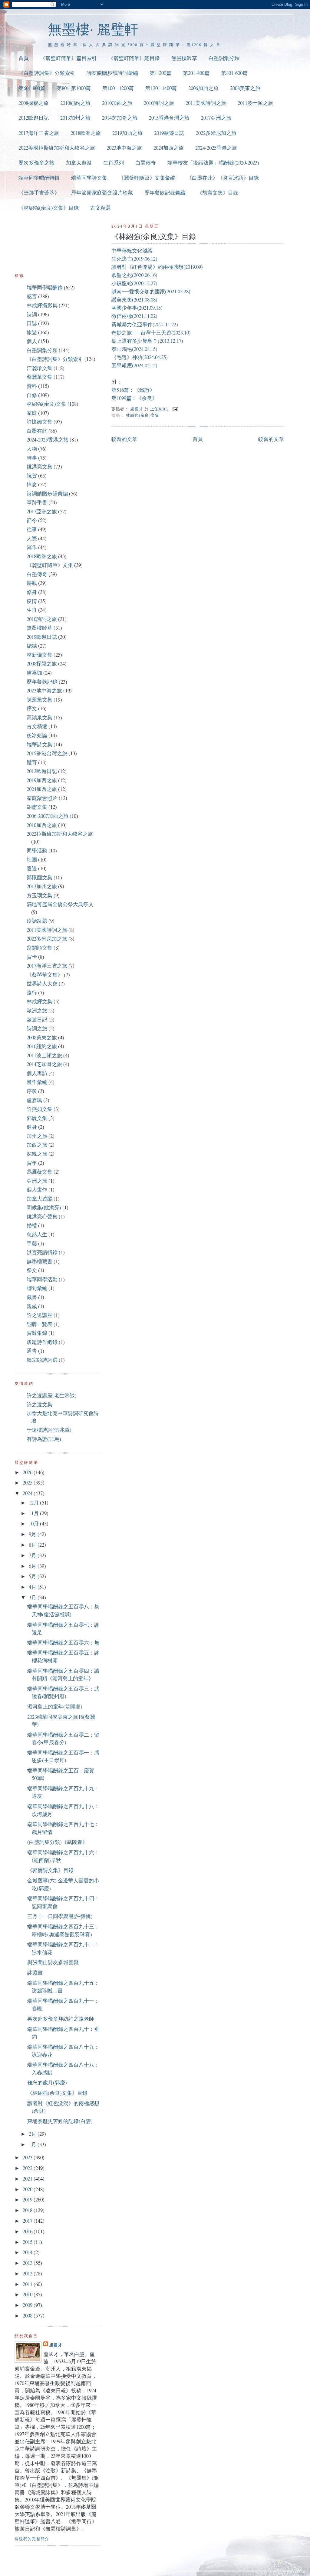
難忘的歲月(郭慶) (47, 2083)
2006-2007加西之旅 (48, 816)
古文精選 (101, 208)
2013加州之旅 (75, 118)
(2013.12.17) (170, 341)
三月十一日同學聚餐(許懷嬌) (60, 1916)
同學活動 (37, 850)
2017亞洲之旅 (216, 118)
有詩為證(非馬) (44, 1439)
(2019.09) (193, 267)
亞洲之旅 (37, 1181)
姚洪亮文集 (40, 467)
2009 (28, 2305)
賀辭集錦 (37, 1333)
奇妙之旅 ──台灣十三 (136, 333)
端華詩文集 (40, 744)
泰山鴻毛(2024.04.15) (134, 349)
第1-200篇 (160, 73)
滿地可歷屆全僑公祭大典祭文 (60, 904)
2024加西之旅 (169, 148)
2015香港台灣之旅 (169, 118)
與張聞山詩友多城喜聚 (53, 1962)
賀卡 (32, 957)
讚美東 (119, 300)
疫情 (32, 601)
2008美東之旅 (245, 88)
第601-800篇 (32, 88)
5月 (33, 1576)
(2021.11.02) (145, 316)
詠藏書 (35, 1973)
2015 (28, 2242)
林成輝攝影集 (42, 305)
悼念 (32, 484)
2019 (28, 2199)
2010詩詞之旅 (159, 103)
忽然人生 (37, 1234)
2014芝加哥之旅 (120, 118)
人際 (32, 538)
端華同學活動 (42, 1279)
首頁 (24, 58)
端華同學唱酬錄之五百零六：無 (63, 1643)
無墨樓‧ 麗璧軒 (93, 29)
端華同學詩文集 (89, 178)
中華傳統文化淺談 (132, 250)
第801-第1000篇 (74, 88)
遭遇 (32, 868)
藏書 (32, 1297)
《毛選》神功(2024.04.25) (140, 357)
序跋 (32, 1091)
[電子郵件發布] (175, 409)
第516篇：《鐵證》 (133, 390)
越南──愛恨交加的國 (136, 291)
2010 (28, 2294)
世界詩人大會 (42, 983)
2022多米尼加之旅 (216, 133)
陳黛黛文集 (40, 700)
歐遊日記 (37, 1020)
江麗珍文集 (40, 368)
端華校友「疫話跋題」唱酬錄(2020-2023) (213, 163)
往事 (32, 529)
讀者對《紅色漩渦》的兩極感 (145, 267)
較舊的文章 (271, 439)
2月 (33, 2134)
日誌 (32, 323)
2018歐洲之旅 (86, 133)
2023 (28, 2157)
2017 (28, 2221)
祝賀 (32, 476)
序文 (32, 708)
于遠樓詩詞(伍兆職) (49, 1430)
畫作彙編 (37, 1082)
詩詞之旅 (37, 1028)
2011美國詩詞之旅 (206, 103)
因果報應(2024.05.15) (134, 365)
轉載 (32, 583)
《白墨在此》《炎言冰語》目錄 (223, 178)
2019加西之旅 (127, 133)
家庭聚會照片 (42, 798)
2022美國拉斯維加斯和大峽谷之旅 (57, 148)
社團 (32, 860)
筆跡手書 (37, 502)
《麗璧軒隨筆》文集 (50, 565)
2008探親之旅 (34, 103)
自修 (32, 395)
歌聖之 (119, 275)
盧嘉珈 (34, 673)
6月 (33, 1566)
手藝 (32, 1243)
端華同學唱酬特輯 (39, 178)
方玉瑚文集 (40, 895)
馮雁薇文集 (40, 1172)
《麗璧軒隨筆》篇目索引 (69, 58)
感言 (32, 296)
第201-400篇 (196, 73)
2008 (28, 2316)
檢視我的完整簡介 (32, 2539)
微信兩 (119, 316)
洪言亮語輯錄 (42, 1252)
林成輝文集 (40, 1001)
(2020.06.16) (145, 275)
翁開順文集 (40, 948)
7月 (33, 1555)
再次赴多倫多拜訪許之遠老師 (61, 2019)
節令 (32, 520)
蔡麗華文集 (40, 377)
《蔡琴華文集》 (45, 975)
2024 (28, 1493)
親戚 (32, 1306)
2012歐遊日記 (34, 118)
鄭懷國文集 (40, 877)
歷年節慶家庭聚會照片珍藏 (102, 193)
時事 (32, 458)
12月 (34, 1503)
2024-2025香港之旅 (216, 148)
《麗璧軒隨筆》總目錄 (134, 58)
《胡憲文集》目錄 (218, 193)
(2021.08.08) (145, 300)
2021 (28, 2179)
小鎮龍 (119, 283)
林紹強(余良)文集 (143, 415)
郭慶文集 (37, 1118)
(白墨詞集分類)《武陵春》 (57, 1842)
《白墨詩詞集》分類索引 (47, 73)
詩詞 (32, 314)
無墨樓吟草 (184, 58)
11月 (34, 1513)
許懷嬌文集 (40, 422)
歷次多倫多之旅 (36, 163)
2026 (28, 1472)
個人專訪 (37, 1073)
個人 (32, 341)
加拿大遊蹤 (79, 163)
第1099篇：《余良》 (134, 398)
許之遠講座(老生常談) (52, 1395)
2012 (28, 2273)
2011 (28, 2284)
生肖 (32, 610)
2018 (28, 2210)
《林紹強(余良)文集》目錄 (49, 208)
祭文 (32, 1270)
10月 (34, 1523)
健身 (32, 1127)
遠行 (32, 993)
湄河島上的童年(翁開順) (55, 1706)
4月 (33, 1587)
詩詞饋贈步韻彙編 (47, 493)
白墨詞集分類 (224, 58)
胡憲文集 (37, 807)
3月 (33, 1597)
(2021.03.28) (178, 291)
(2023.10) (181, 333)
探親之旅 (37, 1154)
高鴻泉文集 (40, 717)
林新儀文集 (40, 655)
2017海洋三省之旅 (39, 133)
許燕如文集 (40, 1109)
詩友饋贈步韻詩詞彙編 (112, 73)
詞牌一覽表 (40, 1324)
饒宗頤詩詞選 (42, 1360)
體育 (32, 762)
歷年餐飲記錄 (42, 682)
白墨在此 (37, 431)
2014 (28, 2252)
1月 (33, 2144)
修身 (32, 592)
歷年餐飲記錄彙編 (165, 193)
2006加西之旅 (203, 88)
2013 (28, 2263)
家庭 (32, 413)
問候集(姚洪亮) (44, 1207)
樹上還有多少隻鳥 (132, 341)
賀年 (32, 1163)
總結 (32, 646)
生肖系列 (114, 163)
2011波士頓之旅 (255, 103)
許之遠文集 (40, 1404)
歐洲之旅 (37, 1010)
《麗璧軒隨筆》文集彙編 (147, 178)
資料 (32, 386)
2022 (28, 2168)
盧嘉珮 (34, 1100)
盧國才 (56, 2345)
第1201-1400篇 (161, 88)
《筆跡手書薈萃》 (39, 193)
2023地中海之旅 (124, 148)
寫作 (32, 547)
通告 (32, 1351)
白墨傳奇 (146, 163)
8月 (33, 1545)
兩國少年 (122, 308)
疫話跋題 (37, 921)
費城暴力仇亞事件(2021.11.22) (145, 324)
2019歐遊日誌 (169, 133)
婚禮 (32, 1225)
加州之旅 (37, 1136)
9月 (33, 1534)
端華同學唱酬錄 (45, 287)
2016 (28, 2231)
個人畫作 (37, 1190)
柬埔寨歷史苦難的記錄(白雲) (60, 2121)
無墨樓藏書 (40, 1261)
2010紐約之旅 (75, 103)
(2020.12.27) (145, 283)
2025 (28, 1483)
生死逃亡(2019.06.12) (134, 259)
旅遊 (32, 332)
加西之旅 (37, 1145)
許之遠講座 (40, 1315)
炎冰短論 (37, 735)
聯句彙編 (37, 1288)
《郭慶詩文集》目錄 (50, 1870)
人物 (32, 449)
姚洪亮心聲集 (42, 1216)
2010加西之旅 (117, 103)
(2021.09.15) (150, 308)
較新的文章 (124, 439)
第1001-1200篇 (118, 88)
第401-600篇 (234, 73)
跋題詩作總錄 (42, 1342)
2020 (28, 2189)
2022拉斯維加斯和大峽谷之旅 (60, 834)
